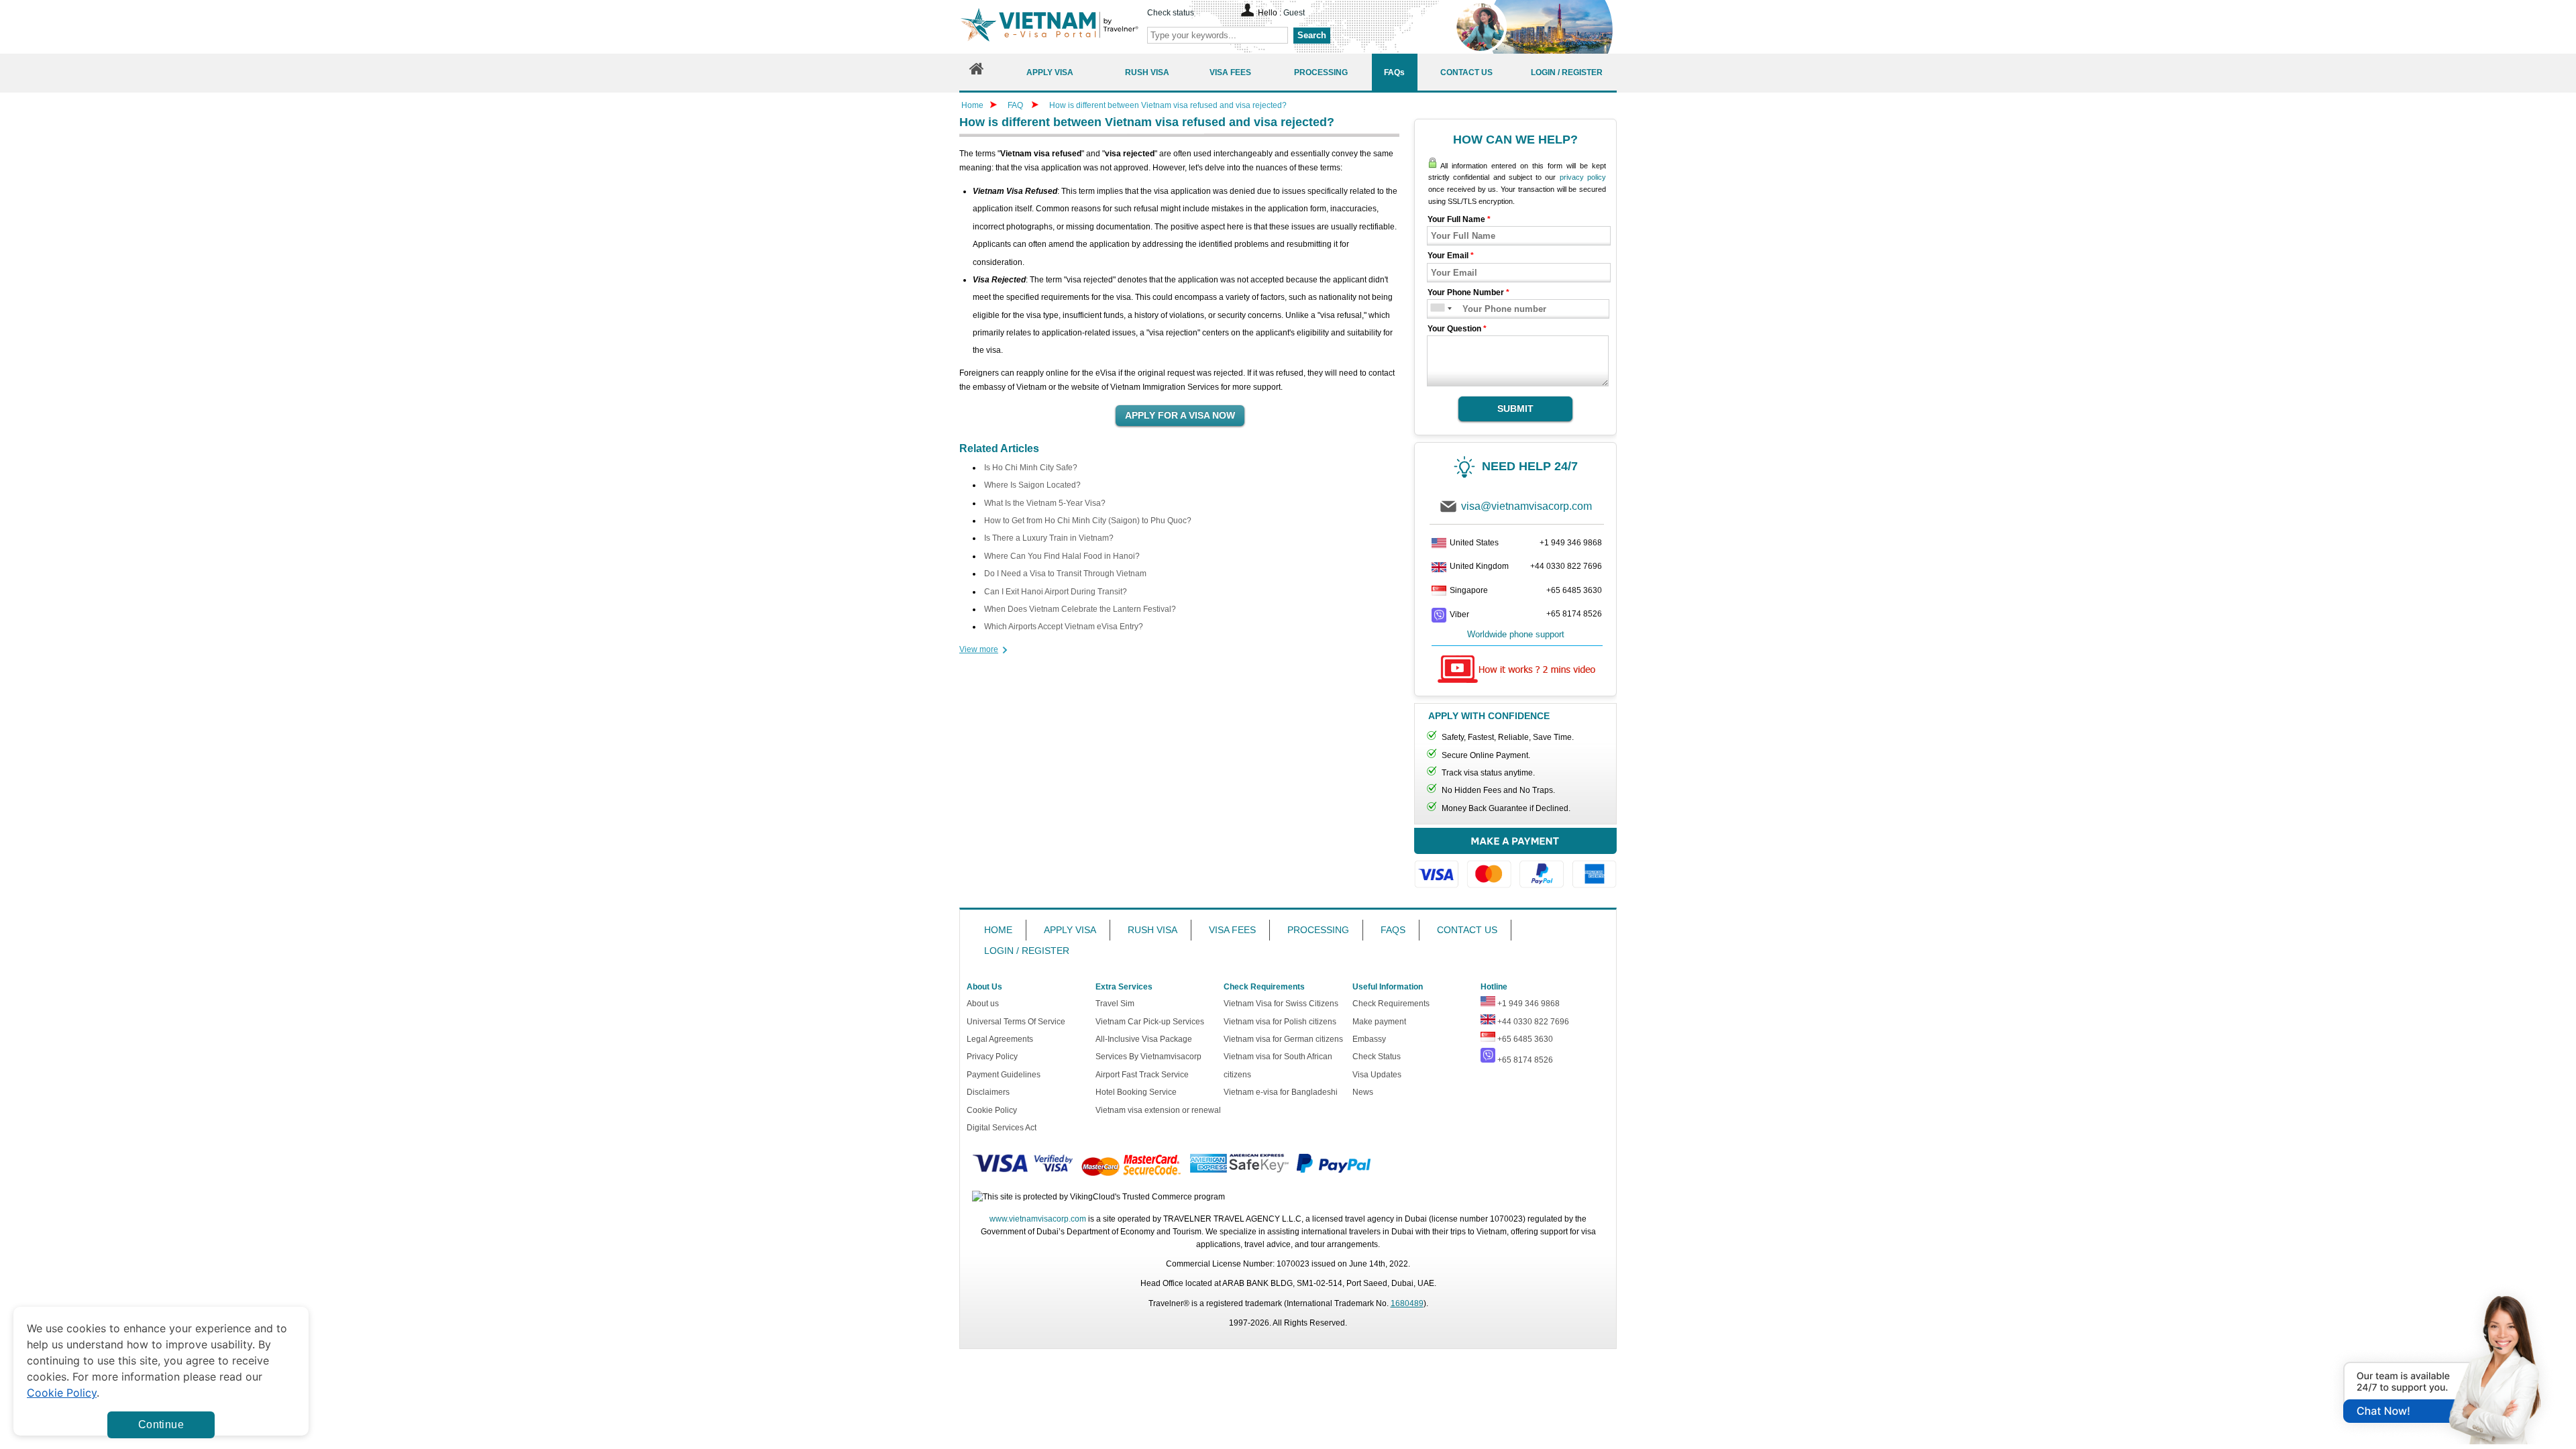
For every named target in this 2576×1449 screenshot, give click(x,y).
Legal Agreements (1000, 1039)
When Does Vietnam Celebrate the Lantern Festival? (1080, 609)
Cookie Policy (992, 1110)
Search (1312, 35)
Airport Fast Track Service (1142, 1075)
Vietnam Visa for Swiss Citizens (1281, 1004)
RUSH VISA (1152, 930)
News (1363, 1092)
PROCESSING (1318, 930)
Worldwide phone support (1516, 634)
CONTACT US (1467, 930)
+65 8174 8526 (1574, 614)
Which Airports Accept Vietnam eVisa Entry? (1064, 627)
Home (972, 105)
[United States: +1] (1437, 309)
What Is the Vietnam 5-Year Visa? (1045, 503)
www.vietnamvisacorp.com (1038, 1219)
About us (983, 1004)
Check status (1171, 13)
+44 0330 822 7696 (1566, 566)
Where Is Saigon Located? (1032, 485)
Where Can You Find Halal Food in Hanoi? (1062, 556)
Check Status (1377, 1057)
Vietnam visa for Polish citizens (1280, 1022)
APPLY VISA (1070, 930)
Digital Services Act (1002, 1128)
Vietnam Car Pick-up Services (1150, 1022)
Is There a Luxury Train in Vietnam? (1049, 538)
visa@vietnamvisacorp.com (1526, 506)
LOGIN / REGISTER (1027, 951)
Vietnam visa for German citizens (1283, 1039)
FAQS (1393, 930)
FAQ (1015, 105)
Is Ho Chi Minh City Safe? (1031, 468)
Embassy (1369, 1039)
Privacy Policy (992, 1057)
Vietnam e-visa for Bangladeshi (1281, 1092)
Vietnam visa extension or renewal (1158, 1110)
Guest (1294, 13)
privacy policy (1583, 177)
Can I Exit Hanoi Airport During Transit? (1056, 592)
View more (979, 649)
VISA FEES (1232, 930)
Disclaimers (988, 1092)
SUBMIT (1515, 409)
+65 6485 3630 (1574, 590)
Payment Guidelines (1004, 1075)
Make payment (1379, 1022)
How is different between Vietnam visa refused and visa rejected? (1168, 105)
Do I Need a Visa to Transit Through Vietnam (1065, 574)
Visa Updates (1377, 1075)
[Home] (977, 72)
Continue (161, 1425)
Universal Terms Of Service (1016, 1022)
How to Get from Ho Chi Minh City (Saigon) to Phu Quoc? (1088, 521)
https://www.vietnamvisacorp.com (1049, 26)
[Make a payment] (1515, 864)
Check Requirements (1391, 1004)
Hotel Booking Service (1136, 1092)
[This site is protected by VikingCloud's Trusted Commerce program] (1098, 1197)
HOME (998, 930)
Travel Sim (1115, 1004)
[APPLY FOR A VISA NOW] (1180, 416)
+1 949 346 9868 (1571, 543)
